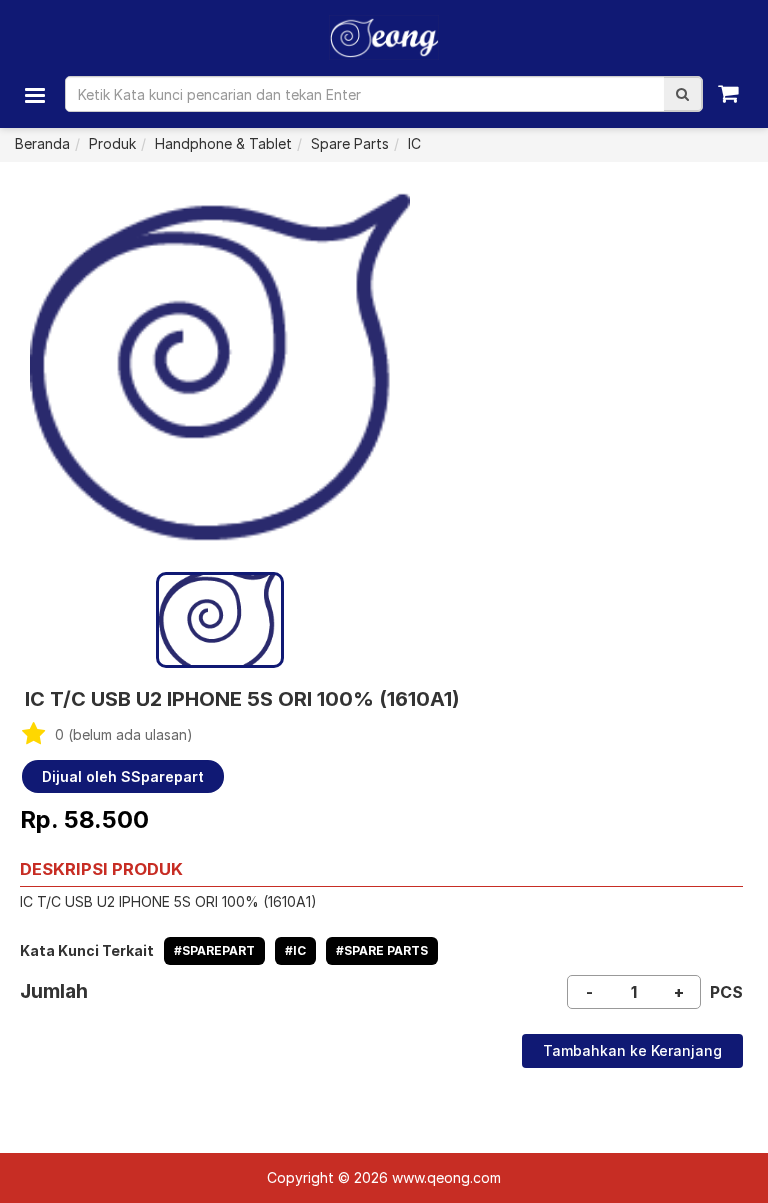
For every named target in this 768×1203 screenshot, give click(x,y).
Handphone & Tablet (223, 143)
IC (414, 143)
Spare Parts (350, 143)
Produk (112, 143)
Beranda (42, 143)
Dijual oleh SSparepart (123, 776)
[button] (682, 94)
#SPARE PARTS (382, 950)
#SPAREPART (214, 950)
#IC (295, 950)
